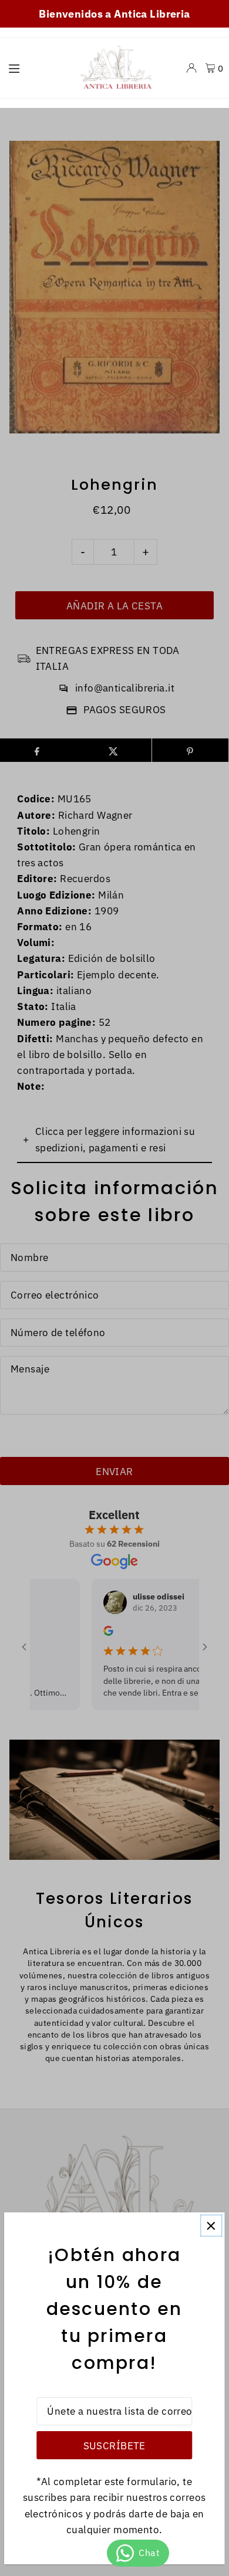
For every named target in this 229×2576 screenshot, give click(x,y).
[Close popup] (211, 2226)
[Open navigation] (35, 67)
